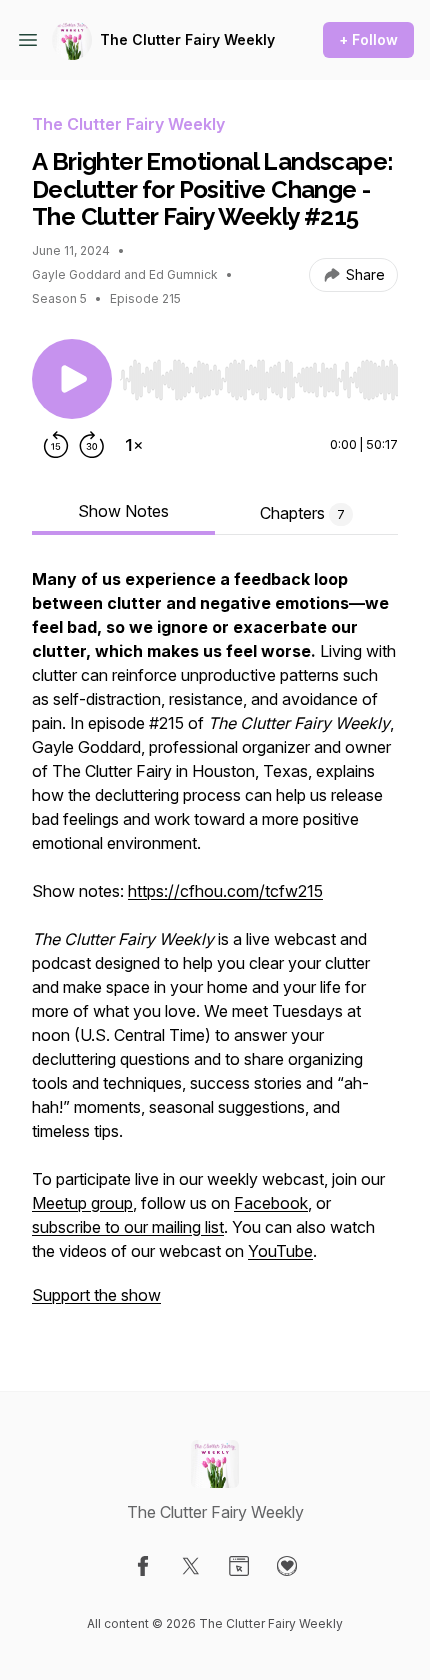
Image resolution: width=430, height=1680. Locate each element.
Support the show (96, 1295)
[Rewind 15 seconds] (56, 445)
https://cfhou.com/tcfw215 (225, 891)
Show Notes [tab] (123, 511)
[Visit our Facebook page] (143, 1566)
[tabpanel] (215, 947)
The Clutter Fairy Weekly (187, 39)
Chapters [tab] (302, 513)
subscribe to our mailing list (128, 1227)
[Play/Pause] (72, 379)
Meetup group (82, 1203)
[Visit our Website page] (239, 1566)
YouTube (280, 1251)
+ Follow (368, 39)
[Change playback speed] (134, 445)
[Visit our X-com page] (191, 1566)
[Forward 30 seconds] (92, 445)
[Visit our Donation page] (287, 1566)
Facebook (271, 1203)
